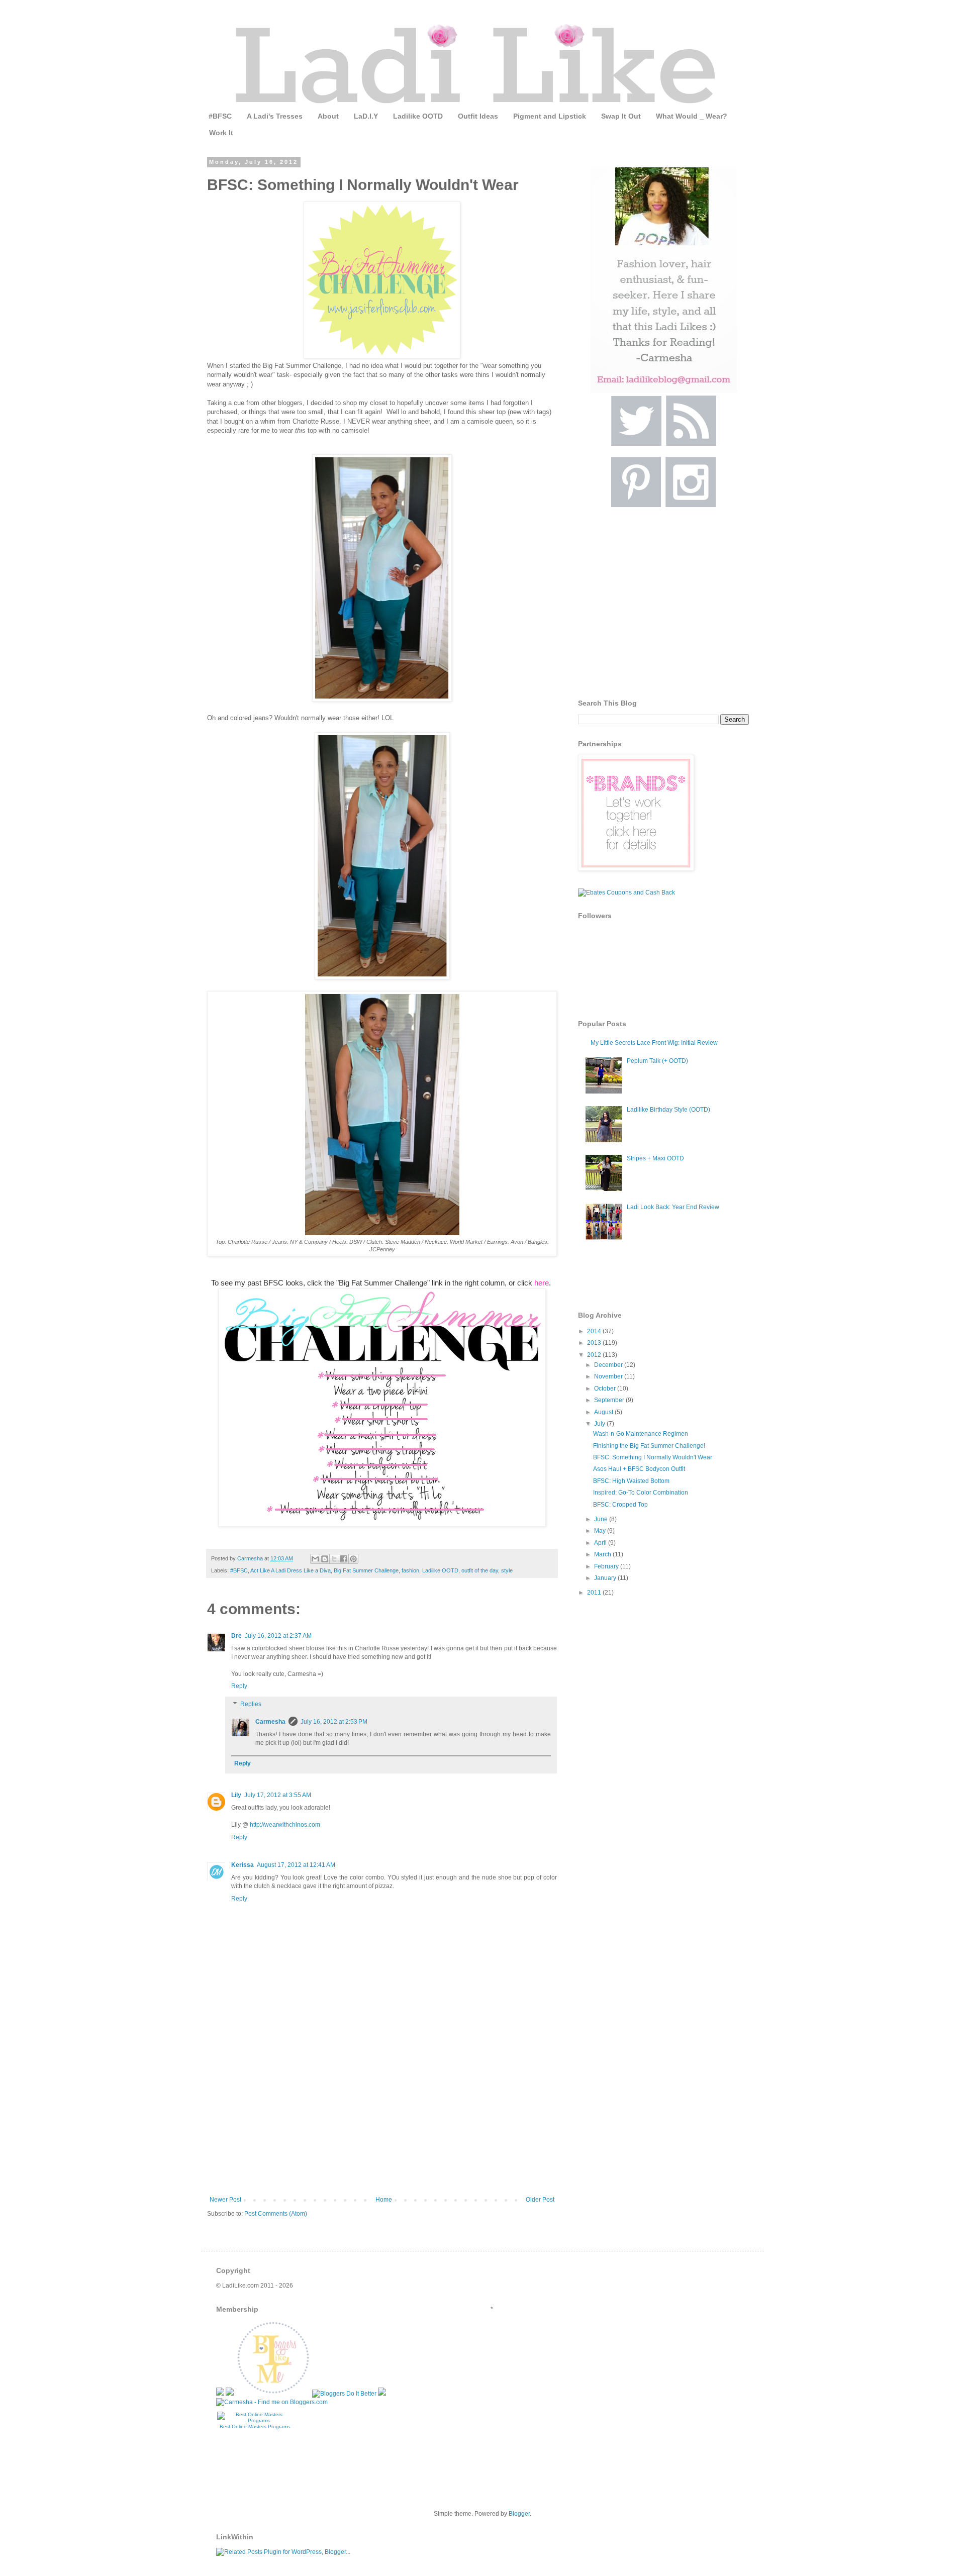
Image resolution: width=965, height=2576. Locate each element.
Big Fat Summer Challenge (366, 1570)
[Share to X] (334, 1559)
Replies (251, 1704)
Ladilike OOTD (418, 116)
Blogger (519, 2514)
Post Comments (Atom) (276, 2214)
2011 (595, 1593)
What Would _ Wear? (692, 116)
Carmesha (270, 1722)
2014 (595, 1331)
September (610, 1400)
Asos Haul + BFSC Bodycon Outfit (639, 1469)
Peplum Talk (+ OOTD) (657, 1061)
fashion (410, 1570)
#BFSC (220, 116)
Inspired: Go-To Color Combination (641, 1493)
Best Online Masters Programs (255, 2426)
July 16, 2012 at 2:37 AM (278, 1636)
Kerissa (243, 1865)
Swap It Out (621, 116)
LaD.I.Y (366, 116)
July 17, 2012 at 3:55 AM (278, 1795)
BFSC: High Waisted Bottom (631, 1481)
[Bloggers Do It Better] (344, 2394)
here (542, 1283)
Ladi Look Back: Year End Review (673, 1207)
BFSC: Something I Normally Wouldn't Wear (653, 1457)
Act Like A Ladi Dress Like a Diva (291, 1570)
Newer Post (225, 2200)
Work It (221, 133)
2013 (595, 1343)
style (507, 1570)
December (609, 1365)
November (609, 1376)
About (328, 116)
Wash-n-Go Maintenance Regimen (641, 1434)
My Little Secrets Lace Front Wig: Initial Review (654, 1043)
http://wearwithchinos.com (285, 1825)
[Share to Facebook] (344, 1559)
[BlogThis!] (325, 1559)
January (606, 1578)
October (606, 1389)
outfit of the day (480, 1570)
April (601, 1543)
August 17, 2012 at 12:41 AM (296, 1865)
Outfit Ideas (478, 116)
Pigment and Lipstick (550, 116)
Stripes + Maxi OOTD (655, 1158)
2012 (595, 1355)
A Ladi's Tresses (275, 116)
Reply (239, 1686)
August (604, 1412)
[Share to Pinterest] (353, 1559)
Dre (236, 1636)
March (603, 1554)
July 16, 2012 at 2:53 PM (334, 1722)
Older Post (540, 2200)
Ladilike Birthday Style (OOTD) (668, 1110)
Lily (236, 1795)
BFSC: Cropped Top (620, 1505)
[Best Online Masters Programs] (255, 2420)
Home (384, 2200)
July (600, 1424)
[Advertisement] (382, 2121)
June (602, 1519)
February (607, 1566)
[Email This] (315, 1559)
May (601, 1531)
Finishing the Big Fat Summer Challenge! (649, 1446)
